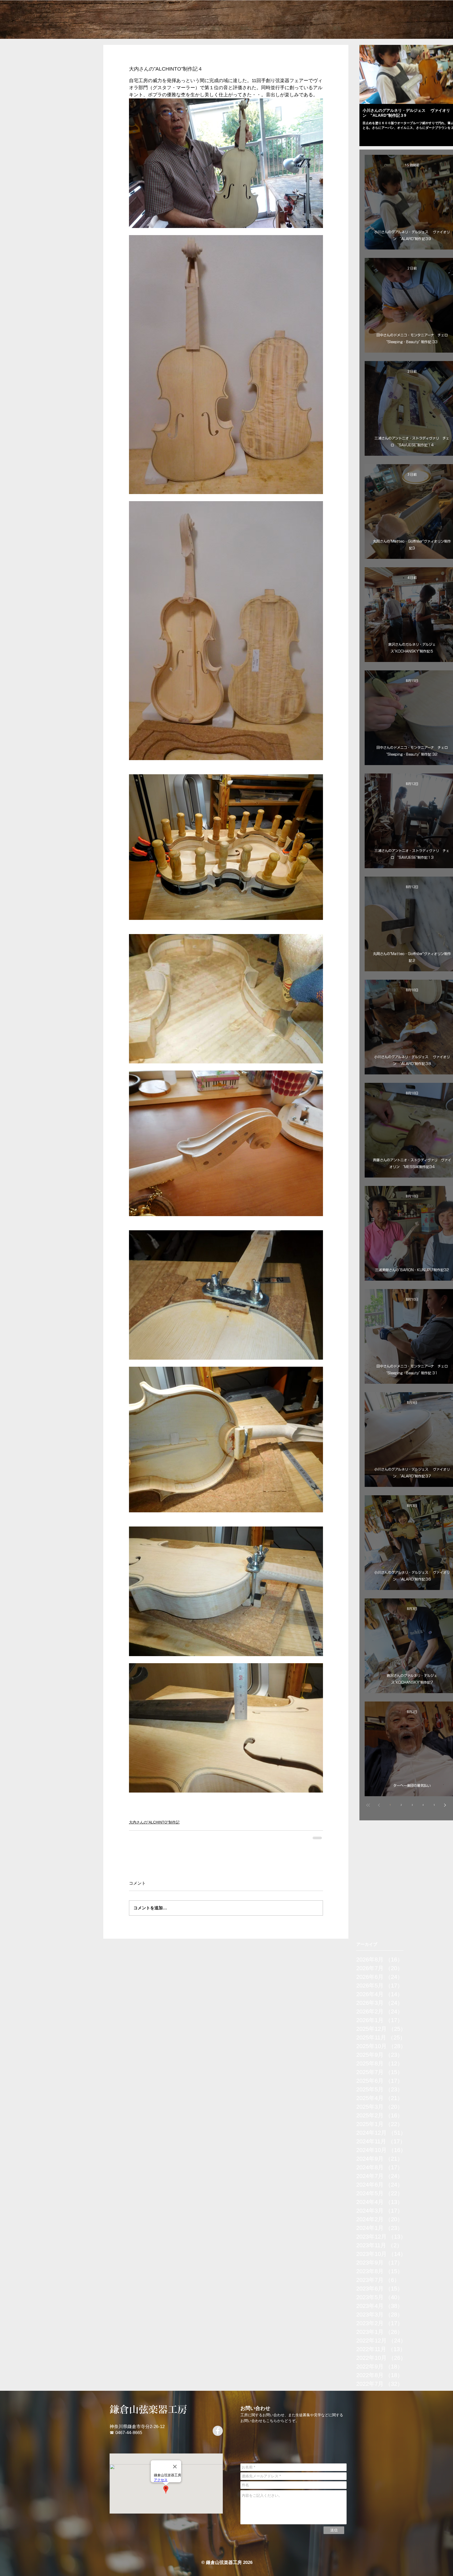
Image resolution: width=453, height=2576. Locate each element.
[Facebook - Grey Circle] (218, 2434)
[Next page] (445, 1805)
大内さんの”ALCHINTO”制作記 (154, 1822)
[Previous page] (379, 1805)
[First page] (368, 1805)
